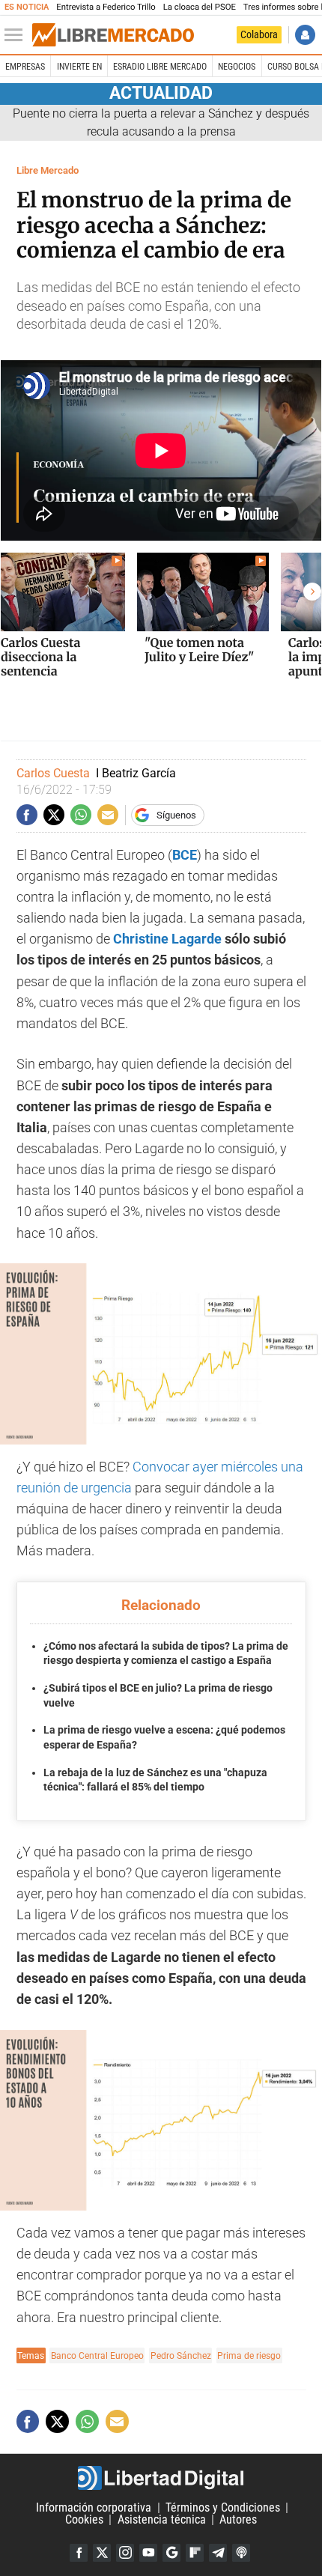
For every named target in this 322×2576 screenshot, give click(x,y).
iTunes (241, 2553)
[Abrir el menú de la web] (17, 35)
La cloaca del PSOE (200, 7)
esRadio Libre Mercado (160, 67)
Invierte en (79, 67)
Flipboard (195, 2553)
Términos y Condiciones (223, 2507)
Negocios (237, 67)
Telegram (218, 2553)
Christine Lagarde (167, 939)
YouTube (148, 2553)
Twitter (102, 2553)
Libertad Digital (161, 2478)
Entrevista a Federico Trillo (106, 7)
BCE (185, 855)
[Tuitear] (54, 815)
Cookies (84, 2519)
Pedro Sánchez (181, 2355)
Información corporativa (94, 2507)
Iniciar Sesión (305, 35)
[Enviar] (81, 815)
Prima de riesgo (249, 2355)
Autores (238, 2519)
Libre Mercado (48, 170)
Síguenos (176, 815)
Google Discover (171, 2553)
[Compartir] (27, 815)
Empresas (25, 67)
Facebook (79, 2553)
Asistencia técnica (162, 2519)
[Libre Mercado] (113, 35)
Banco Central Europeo (97, 2355)
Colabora (259, 34)
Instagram (125, 2553)
